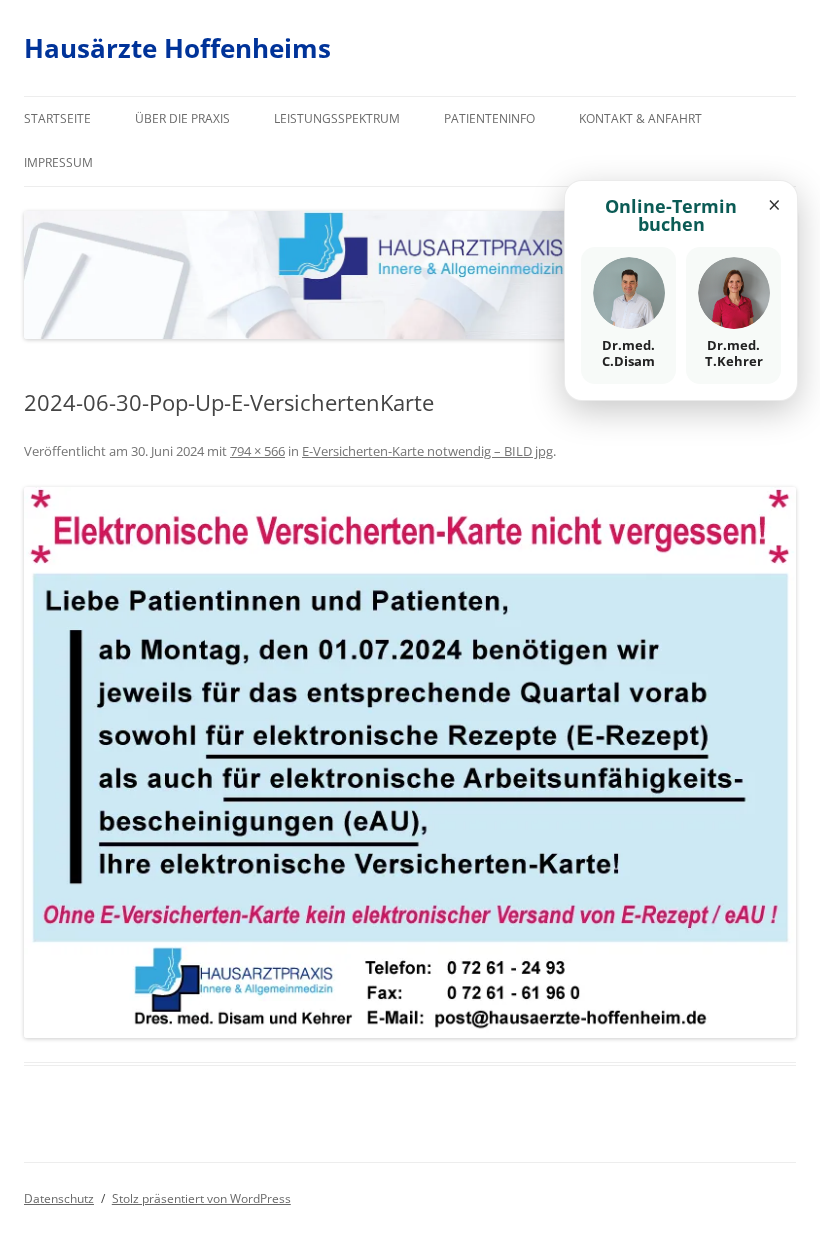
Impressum (58, 162)
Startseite (57, 118)
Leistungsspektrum (337, 118)
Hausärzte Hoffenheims (177, 48)
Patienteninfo (489, 118)
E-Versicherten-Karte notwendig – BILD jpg (427, 451)
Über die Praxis (182, 118)
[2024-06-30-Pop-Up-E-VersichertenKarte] (410, 762)
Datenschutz (59, 1198)
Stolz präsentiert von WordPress (201, 1198)
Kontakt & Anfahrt (640, 118)
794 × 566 (257, 451)
